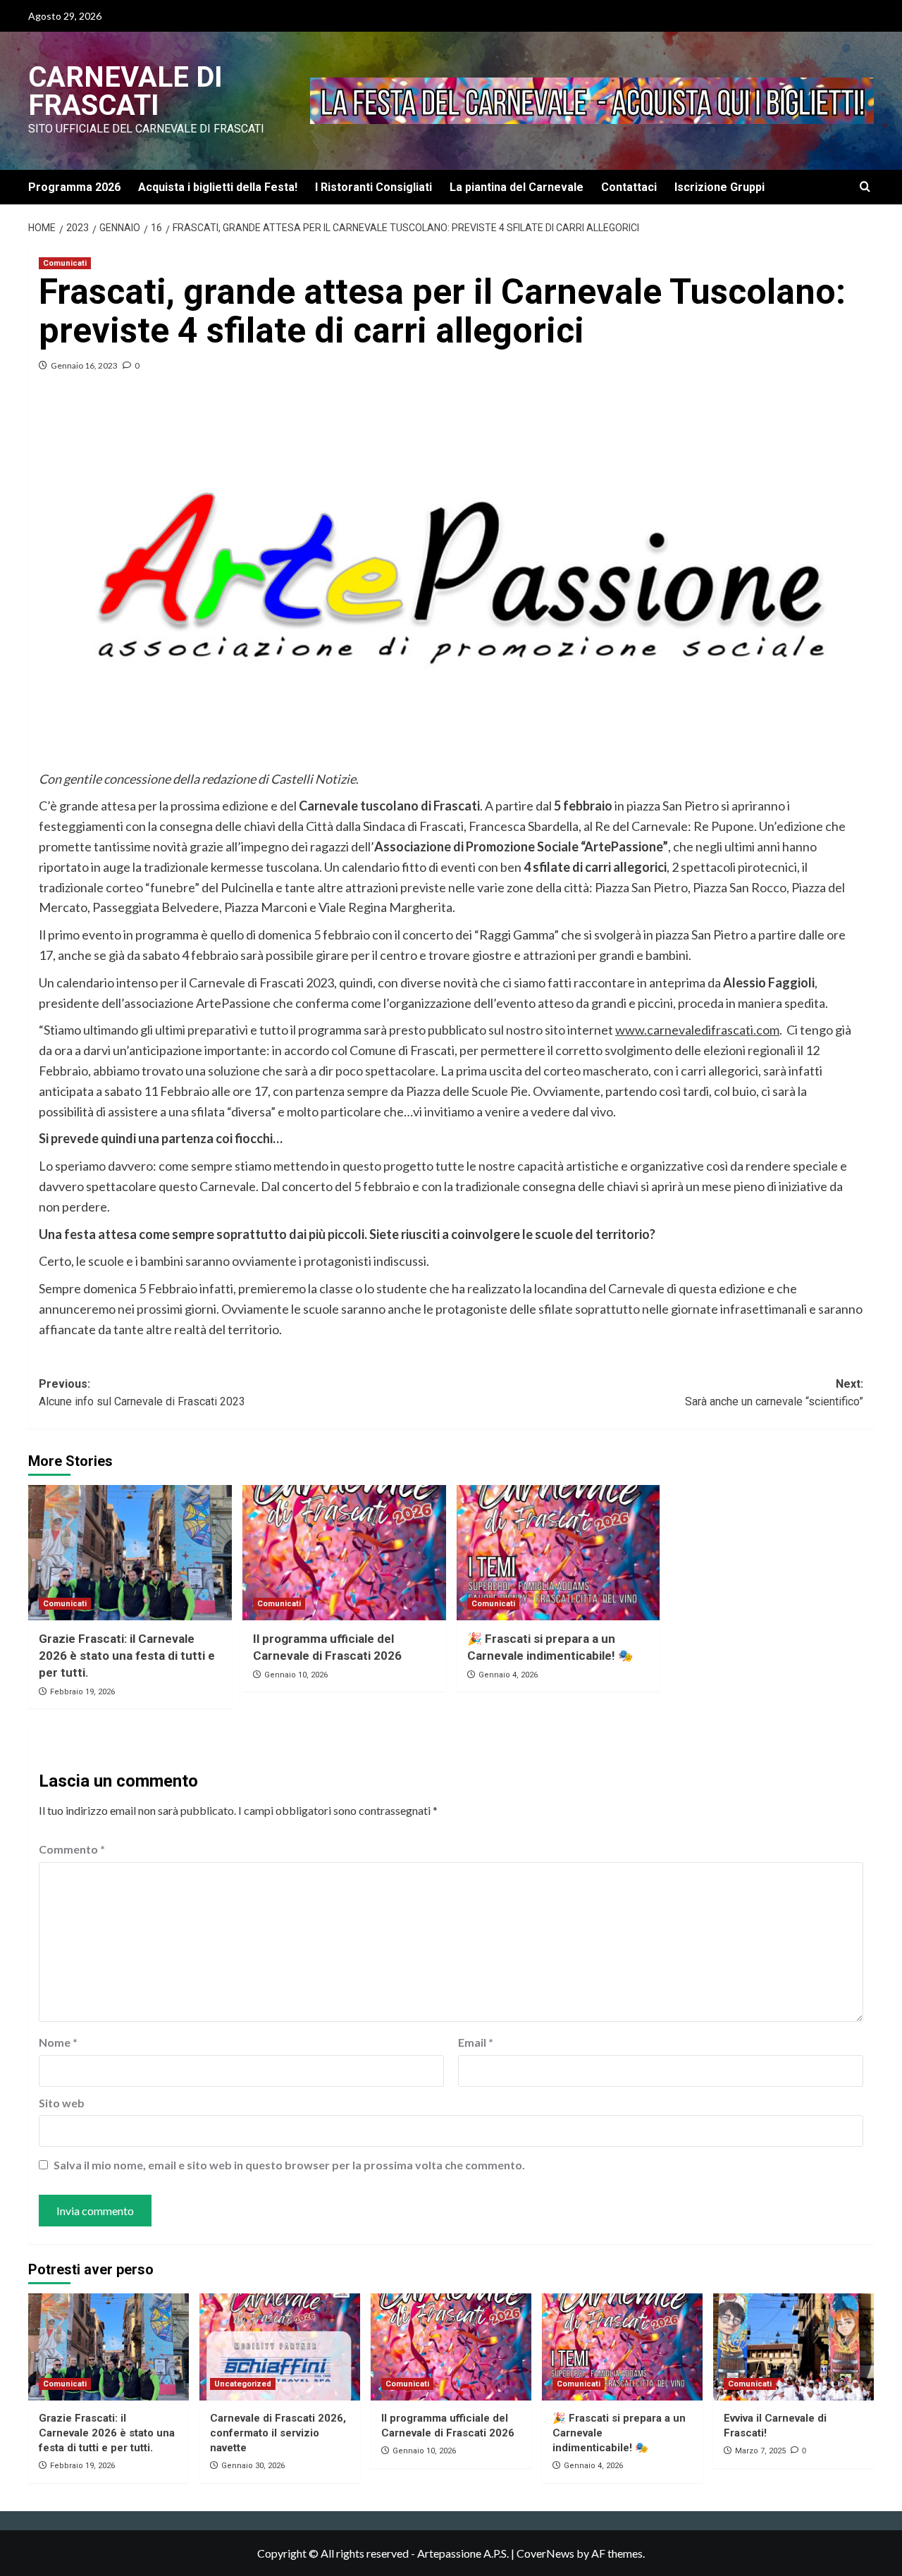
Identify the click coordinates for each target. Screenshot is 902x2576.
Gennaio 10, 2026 (296, 1675)
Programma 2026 (74, 187)
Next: (774, 1393)
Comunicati (65, 263)
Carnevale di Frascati (125, 91)
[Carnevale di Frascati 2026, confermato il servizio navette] (280, 2347)
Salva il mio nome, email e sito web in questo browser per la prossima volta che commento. (289, 2165)
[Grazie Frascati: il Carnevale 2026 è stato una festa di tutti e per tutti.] (130, 1553)
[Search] (865, 187)
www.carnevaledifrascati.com (697, 1030)
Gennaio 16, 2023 (84, 365)
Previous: (142, 1393)
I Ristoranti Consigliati (373, 187)
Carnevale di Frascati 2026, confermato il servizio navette (278, 2433)
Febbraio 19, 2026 (82, 1692)
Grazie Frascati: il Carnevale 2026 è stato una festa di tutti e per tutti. (127, 1656)
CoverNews (545, 2553)
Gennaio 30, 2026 (253, 2466)
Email (476, 2042)
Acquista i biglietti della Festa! (218, 187)
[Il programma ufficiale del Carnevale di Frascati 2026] (344, 1553)
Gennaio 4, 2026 (508, 1675)
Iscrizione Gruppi (719, 187)
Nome (58, 2042)
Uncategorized (243, 2384)
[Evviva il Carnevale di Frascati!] (793, 2347)
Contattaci (629, 187)
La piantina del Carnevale (517, 187)
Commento (72, 1849)
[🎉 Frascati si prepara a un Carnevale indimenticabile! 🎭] (558, 1553)
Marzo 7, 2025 (760, 2451)
